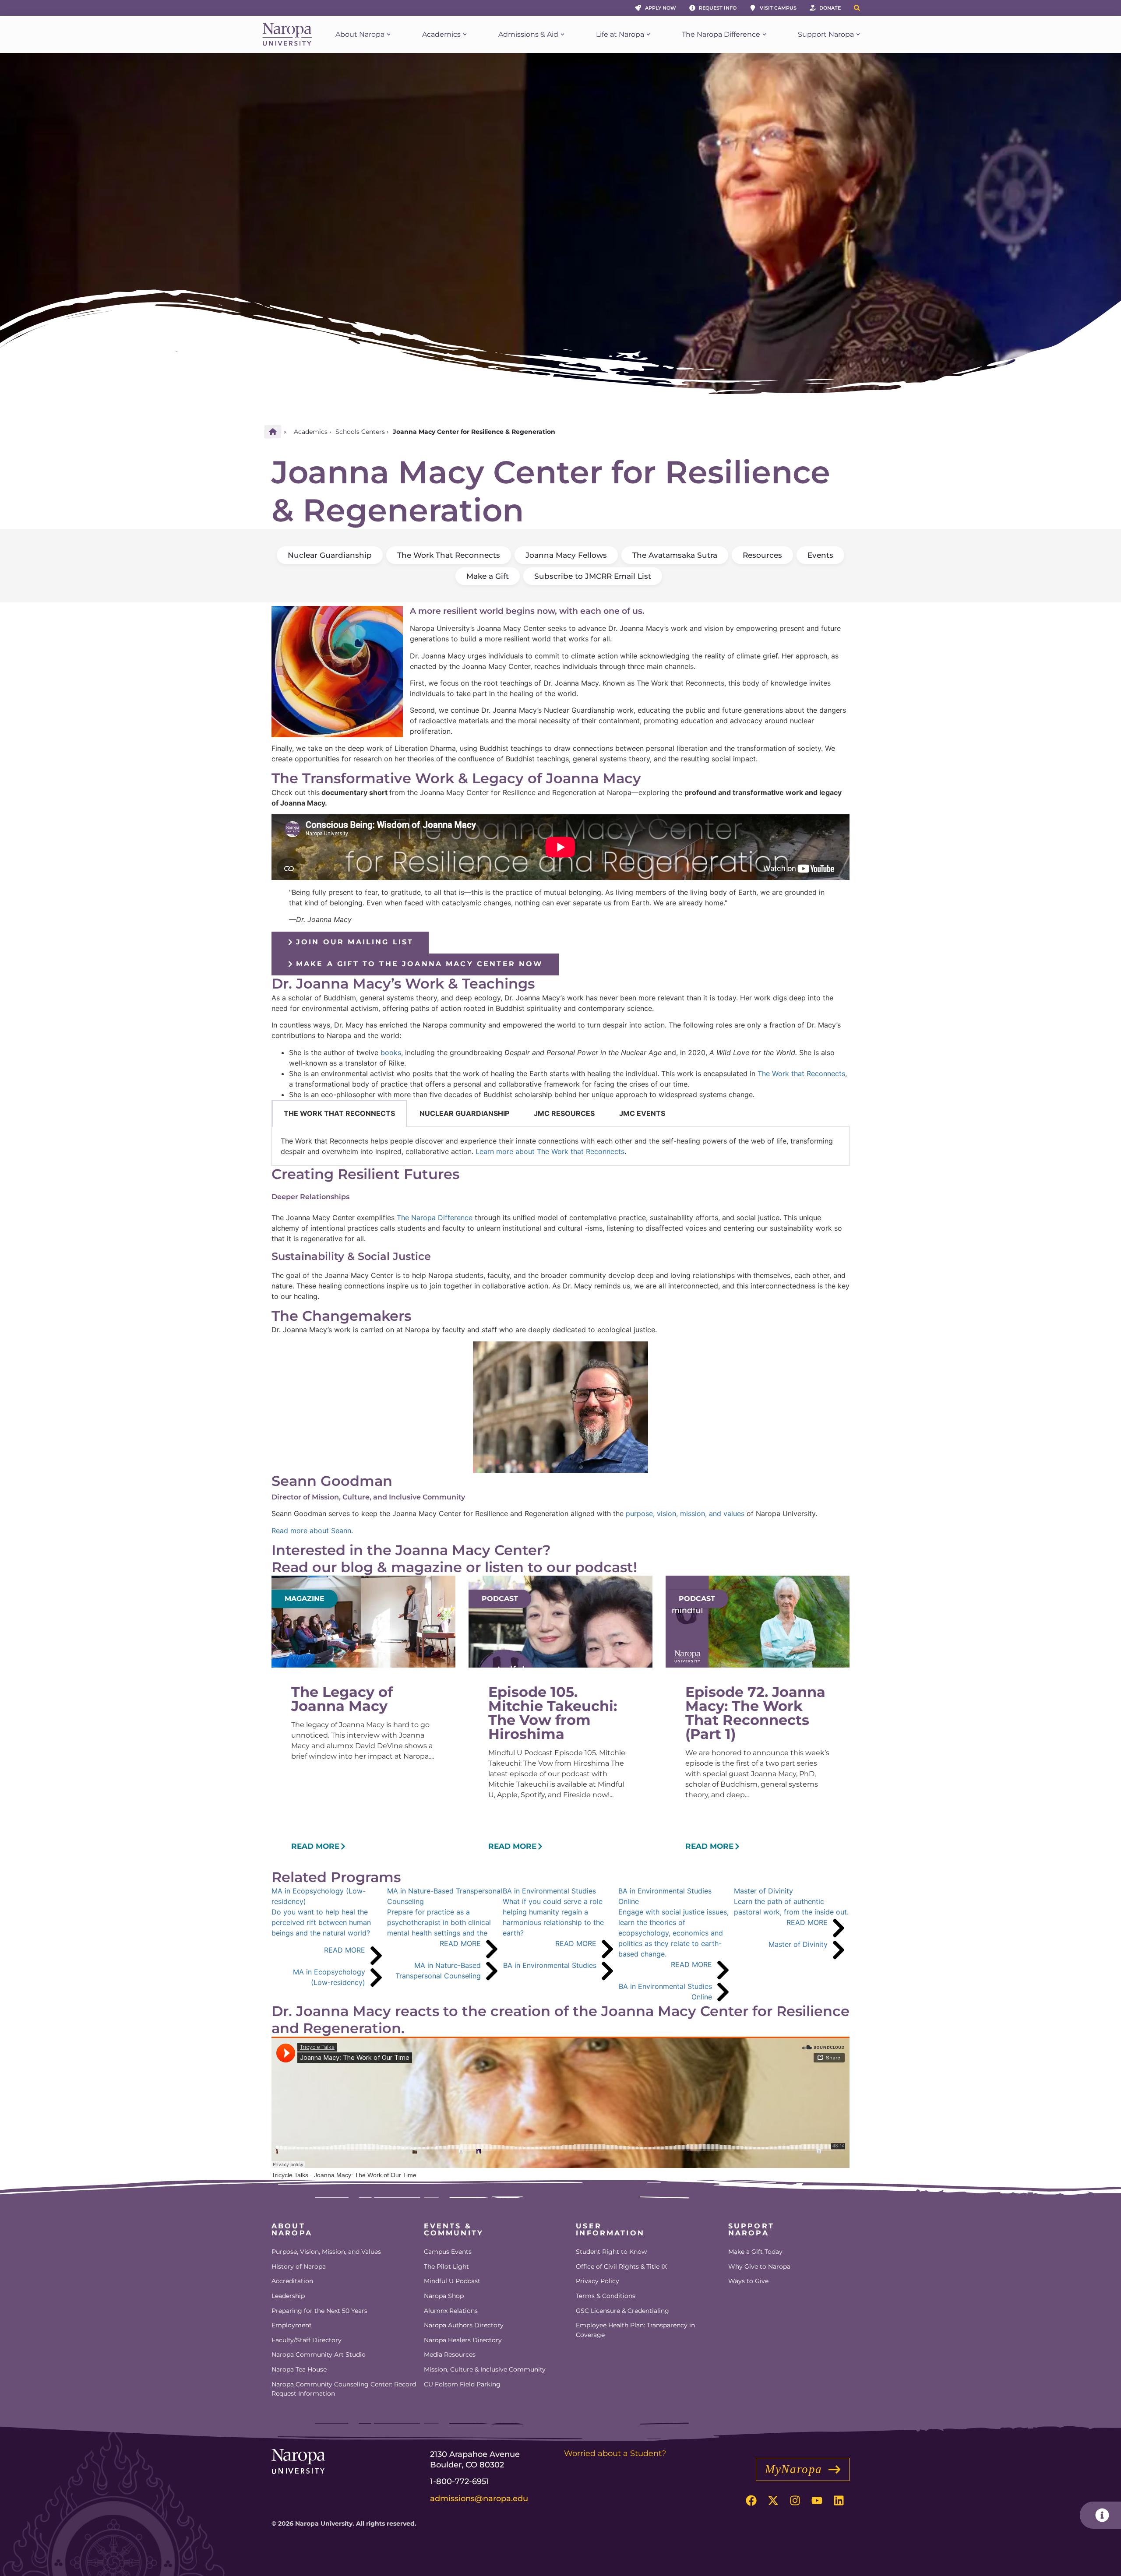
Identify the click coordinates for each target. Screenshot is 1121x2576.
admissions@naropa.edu (479, 2499)
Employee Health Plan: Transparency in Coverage (635, 2330)
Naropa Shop (444, 2296)
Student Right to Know (611, 2252)
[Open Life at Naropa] (648, 35)
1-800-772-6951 (460, 2481)
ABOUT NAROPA (292, 2229)
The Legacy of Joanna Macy (342, 1699)
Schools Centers (360, 432)
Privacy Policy (598, 2281)
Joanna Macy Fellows (566, 555)
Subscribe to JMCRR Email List (593, 576)
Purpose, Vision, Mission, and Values (326, 2252)
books (391, 1052)
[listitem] (329, 1944)
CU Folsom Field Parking (462, 2384)
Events (820, 555)
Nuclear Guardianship (330, 555)
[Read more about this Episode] (319, 1846)
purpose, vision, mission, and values (685, 1513)
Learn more (550, 1151)
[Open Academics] (465, 35)
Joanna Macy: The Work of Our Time (365, 2175)
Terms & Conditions (606, 2296)
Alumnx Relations (451, 2311)
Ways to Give (748, 2281)
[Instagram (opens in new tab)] (795, 2501)
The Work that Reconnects (801, 1073)
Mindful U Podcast (452, 2281)
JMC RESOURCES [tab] (564, 1113)
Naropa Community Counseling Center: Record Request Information (344, 2389)
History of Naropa (299, 2266)
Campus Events (448, 2252)
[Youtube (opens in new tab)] (817, 2501)
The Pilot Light (446, 2266)
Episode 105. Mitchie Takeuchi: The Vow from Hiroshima (553, 1713)
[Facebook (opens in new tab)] (751, 2501)
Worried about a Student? (615, 2453)
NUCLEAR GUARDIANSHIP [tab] (464, 1113)
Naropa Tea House (299, 2369)
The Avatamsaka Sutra (675, 555)
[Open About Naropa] (389, 35)
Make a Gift (488, 576)
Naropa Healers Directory (463, 2340)
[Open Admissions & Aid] (562, 35)
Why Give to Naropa (759, 2266)
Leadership (288, 2296)
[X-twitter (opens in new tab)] (773, 2501)
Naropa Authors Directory (464, 2325)
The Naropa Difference (435, 1218)
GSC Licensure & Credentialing (622, 2311)
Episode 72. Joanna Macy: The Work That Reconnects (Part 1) (755, 1713)
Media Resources (450, 2354)
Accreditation (292, 2281)
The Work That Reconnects (449, 555)
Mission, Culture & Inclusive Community (485, 2369)
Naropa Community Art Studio (319, 2354)
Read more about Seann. (313, 1531)
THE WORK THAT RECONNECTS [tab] (339, 1113)
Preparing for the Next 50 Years (319, 2311)
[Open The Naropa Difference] (764, 35)
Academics (311, 432)
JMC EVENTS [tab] (642, 1113)
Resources (762, 555)
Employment (292, 2325)
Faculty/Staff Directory (307, 2340)
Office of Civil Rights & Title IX (621, 2266)
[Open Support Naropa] (858, 35)
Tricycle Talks (290, 2175)
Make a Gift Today (755, 2252)
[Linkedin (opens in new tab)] (839, 2501)
